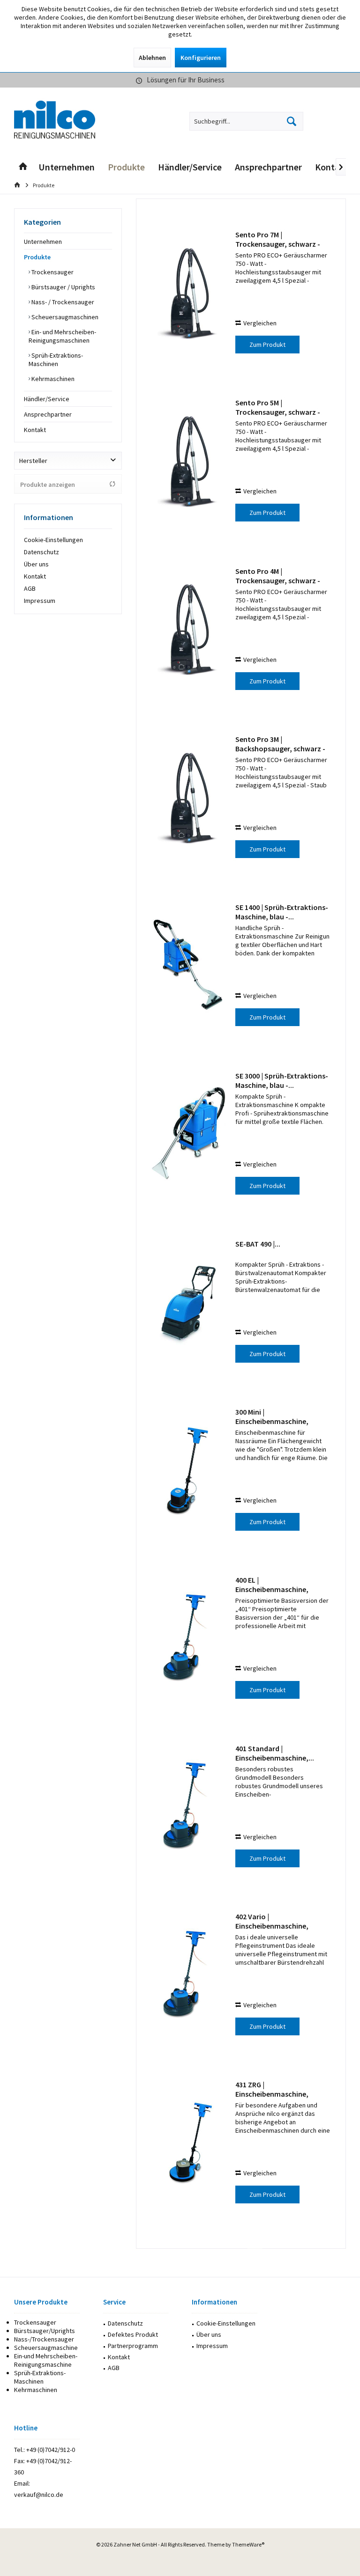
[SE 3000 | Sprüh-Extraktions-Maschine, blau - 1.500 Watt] (188, 1134)
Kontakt (35, 430)
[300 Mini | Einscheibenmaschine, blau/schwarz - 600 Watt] (188, 1470)
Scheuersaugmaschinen (64, 317)
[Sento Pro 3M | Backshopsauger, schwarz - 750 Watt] (188, 797)
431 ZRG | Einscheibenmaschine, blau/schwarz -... (272, 2089)
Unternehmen (43, 242)
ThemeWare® (248, 2544)
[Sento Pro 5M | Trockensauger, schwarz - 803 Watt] (188, 461)
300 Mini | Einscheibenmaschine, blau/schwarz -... (272, 1416)
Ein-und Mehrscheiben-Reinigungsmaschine (46, 2360)
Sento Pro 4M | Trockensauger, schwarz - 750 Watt (278, 576)
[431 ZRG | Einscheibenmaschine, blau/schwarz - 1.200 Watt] (188, 2143)
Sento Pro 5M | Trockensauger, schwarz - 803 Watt (278, 407)
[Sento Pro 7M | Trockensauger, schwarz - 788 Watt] (188, 293)
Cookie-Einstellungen (53, 540)
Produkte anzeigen (48, 484)
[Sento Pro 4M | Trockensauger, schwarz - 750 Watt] (188, 629)
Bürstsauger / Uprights (63, 287)
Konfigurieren (201, 58)
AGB (30, 588)
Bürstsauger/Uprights (45, 2331)
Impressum (40, 601)
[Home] (23, 167)
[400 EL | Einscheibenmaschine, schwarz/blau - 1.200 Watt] (188, 1638)
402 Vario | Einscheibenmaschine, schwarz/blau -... (272, 1921)
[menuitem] (335, 121)
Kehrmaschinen (52, 379)
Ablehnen (152, 58)
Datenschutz (41, 552)
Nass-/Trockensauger (44, 2339)
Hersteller (33, 461)
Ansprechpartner (48, 414)
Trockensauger (52, 272)
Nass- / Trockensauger (62, 302)
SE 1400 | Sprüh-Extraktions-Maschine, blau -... (282, 912)
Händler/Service (47, 399)
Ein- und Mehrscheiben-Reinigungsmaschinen (62, 336)
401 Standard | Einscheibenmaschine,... (275, 1753)
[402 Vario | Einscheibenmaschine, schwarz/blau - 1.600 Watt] (188, 1975)
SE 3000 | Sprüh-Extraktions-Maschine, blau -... (282, 1080)
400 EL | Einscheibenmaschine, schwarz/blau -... (272, 1585)
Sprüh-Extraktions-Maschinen (56, 360)
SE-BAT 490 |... (258, 1244)
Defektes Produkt (133, 2334)
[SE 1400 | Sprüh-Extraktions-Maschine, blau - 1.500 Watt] (188, 965)
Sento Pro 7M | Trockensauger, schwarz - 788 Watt (278, 239)
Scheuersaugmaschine (46, 2348)
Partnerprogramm (133, 2346)
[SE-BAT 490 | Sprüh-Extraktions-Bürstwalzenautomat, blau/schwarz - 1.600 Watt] (188, 1302)
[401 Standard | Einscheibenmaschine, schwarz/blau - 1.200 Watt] (188, 1807)
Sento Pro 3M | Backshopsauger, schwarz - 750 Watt (280, 744)
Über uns (36, 564)
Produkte (37, 257)
